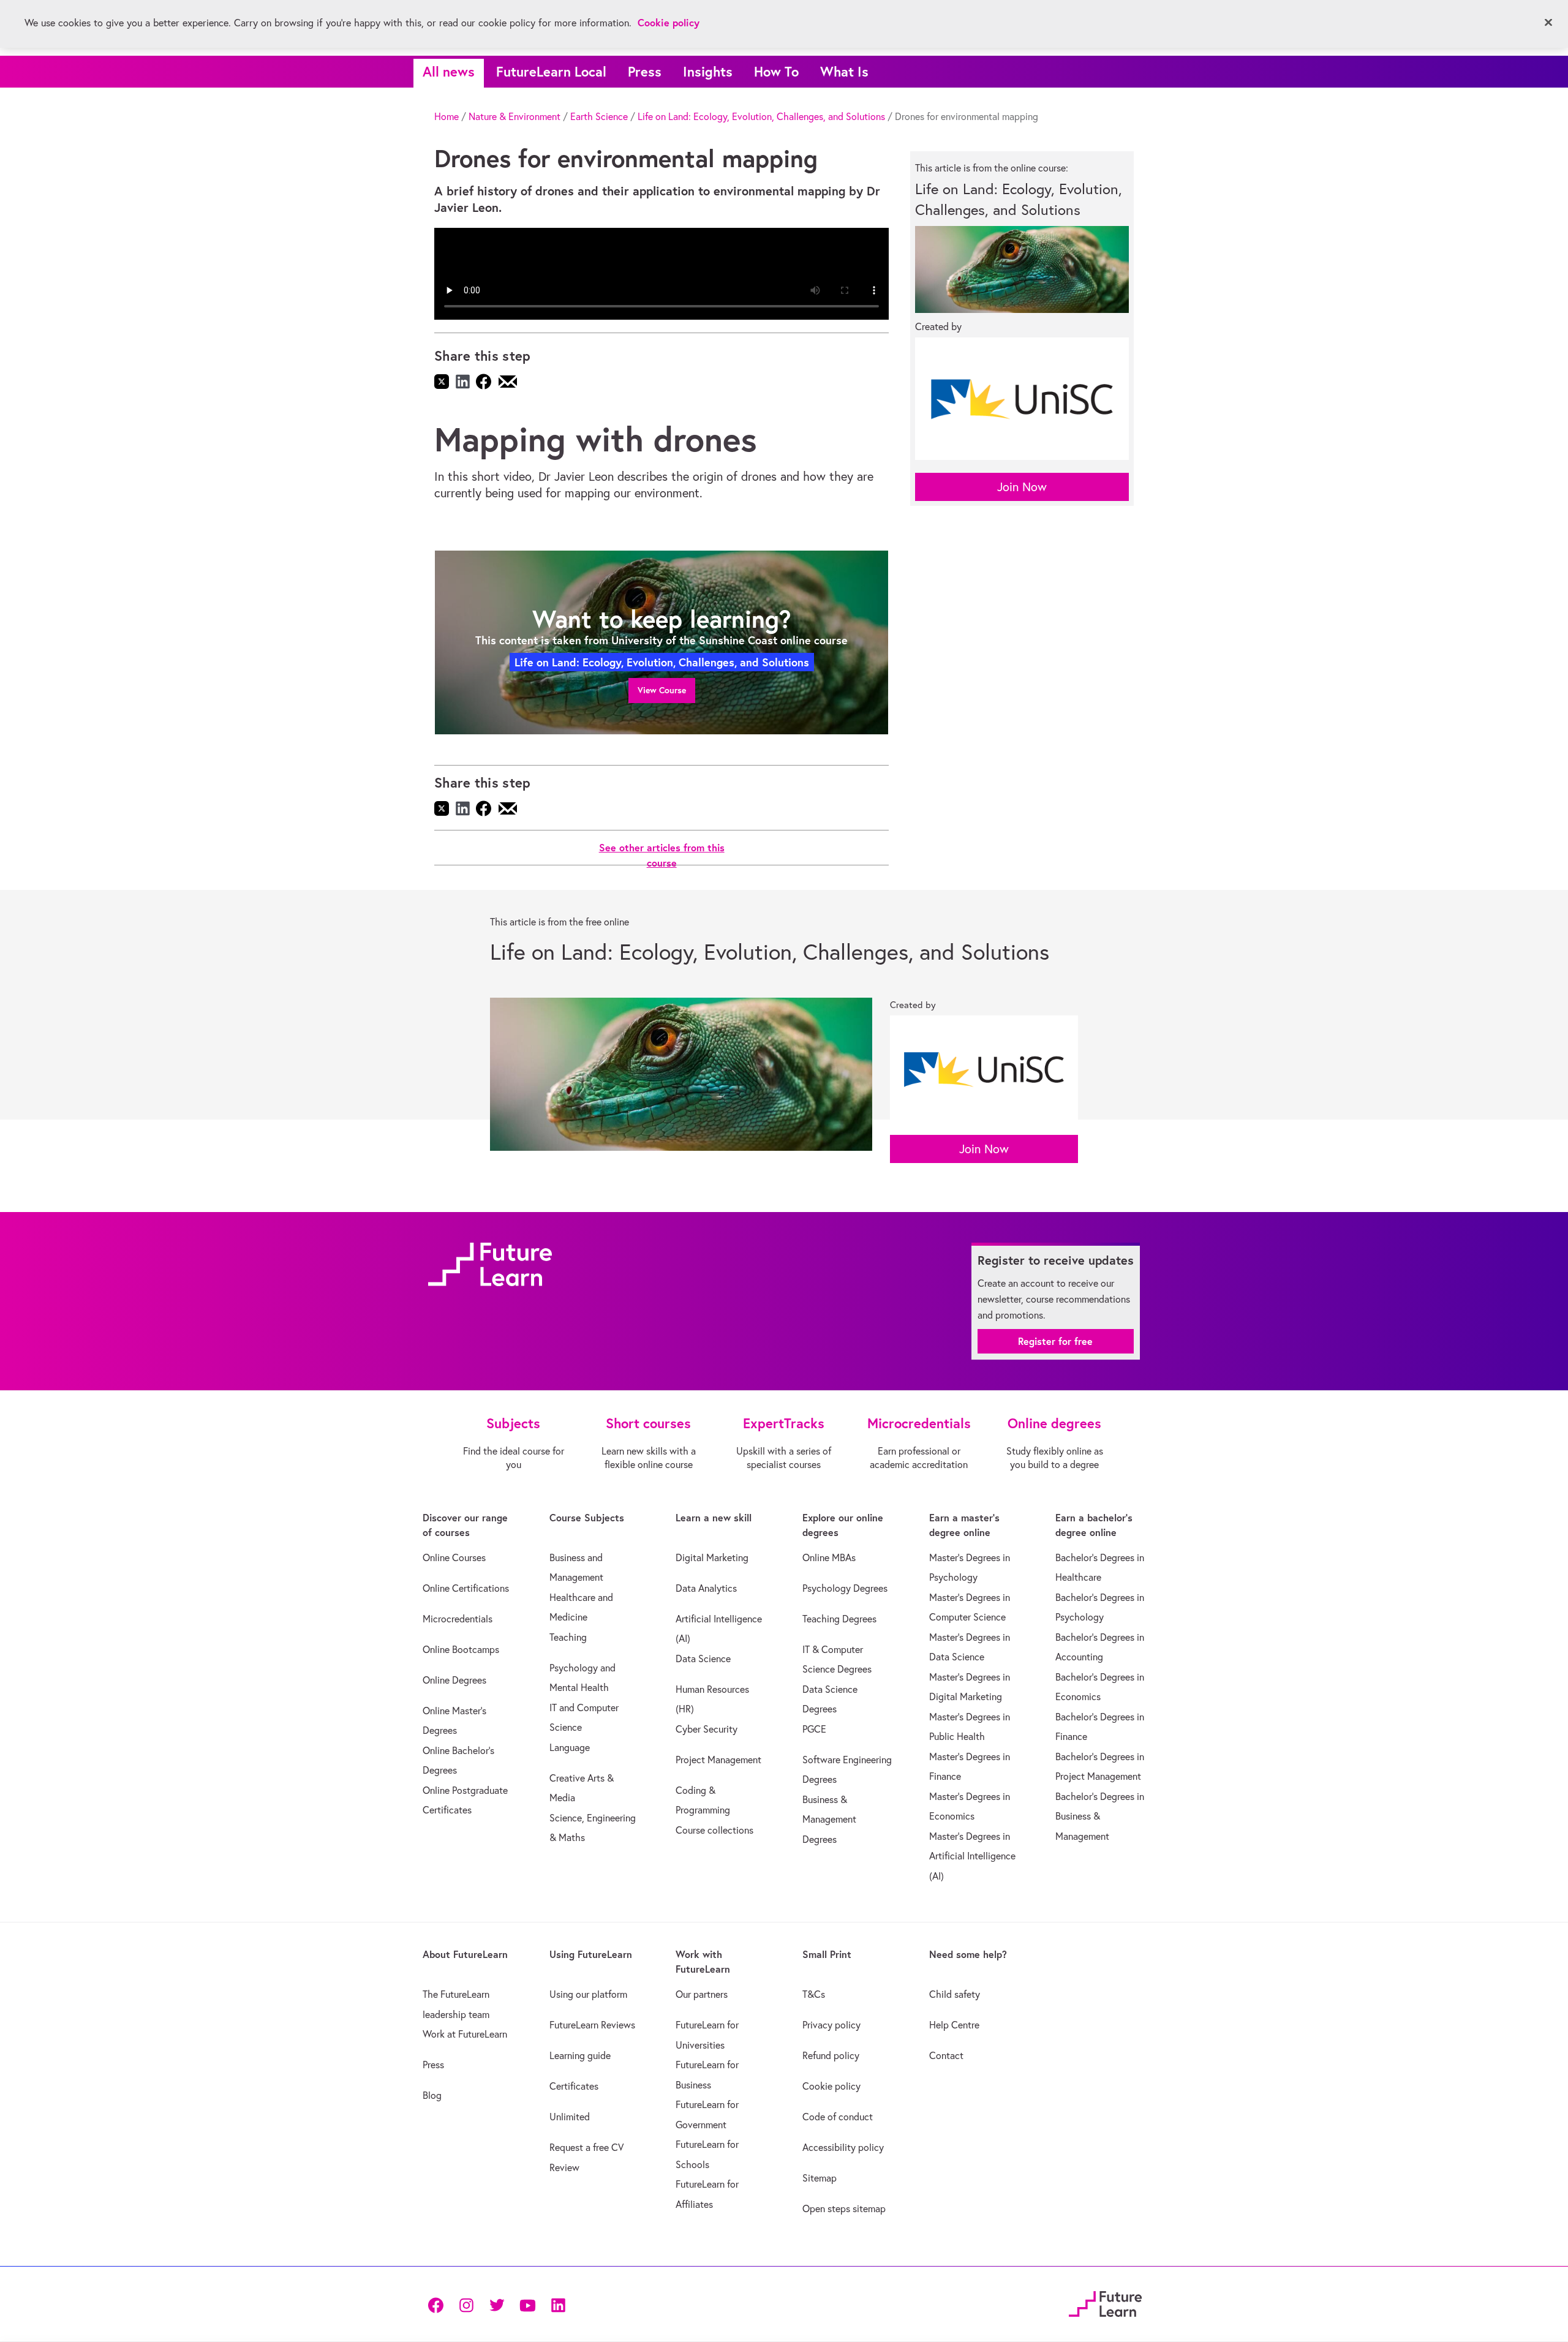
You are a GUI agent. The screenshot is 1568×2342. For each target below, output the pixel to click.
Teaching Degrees (839, 1619)
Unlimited (570, 2117)
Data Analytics (706, 1588)
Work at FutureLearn (465, 2034)
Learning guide (580, 2055)
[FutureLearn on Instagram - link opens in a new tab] (466, 2304)
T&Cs (814, 1994)
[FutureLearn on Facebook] (439, 2304)
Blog (432, 2095)
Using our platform (588, 1994)
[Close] (1548, 23)
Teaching (568, 1637)
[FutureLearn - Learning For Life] (1105, 2302)
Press (645, 71)
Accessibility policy (843, 2147)
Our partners (702, 1994)
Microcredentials (458, 1619)
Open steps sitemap (844, 2208)
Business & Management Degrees (829, 1819)
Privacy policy (831, 2025)
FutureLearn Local (551, 71)
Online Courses (454, 1557)
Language (570, 1747)
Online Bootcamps (461, 1649)
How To (776, 71)
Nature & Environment (514, 116)
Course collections (714, 1830)
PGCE (814, 1729)
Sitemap (820, 2178)
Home (447, 116)
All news (449, 71)
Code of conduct (838, 2117)
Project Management (718, 1760)
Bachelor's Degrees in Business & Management (1100, 1816)
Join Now (1022, 487)
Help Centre (954, 2025)
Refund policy (831, 2055)
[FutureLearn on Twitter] (497, 2304)
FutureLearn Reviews (592, 2025)
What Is (844, 71)
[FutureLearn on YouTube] (527, 2304)
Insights (708, 71)
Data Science (703, 1659)
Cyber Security (707, 1729)
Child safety (955, 1994)
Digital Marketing (712, 1557)
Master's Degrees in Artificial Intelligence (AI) (972, 1856)
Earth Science (599, 116)
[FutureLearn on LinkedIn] (558, 2304)
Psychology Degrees (845, 1588)
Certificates (574, 2086)
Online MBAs (829, 1557)
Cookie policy (831, 2086)
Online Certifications (466, 1588)
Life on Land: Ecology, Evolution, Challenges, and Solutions (761, 116)
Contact (946, 2055)
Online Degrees (454, 1680)
